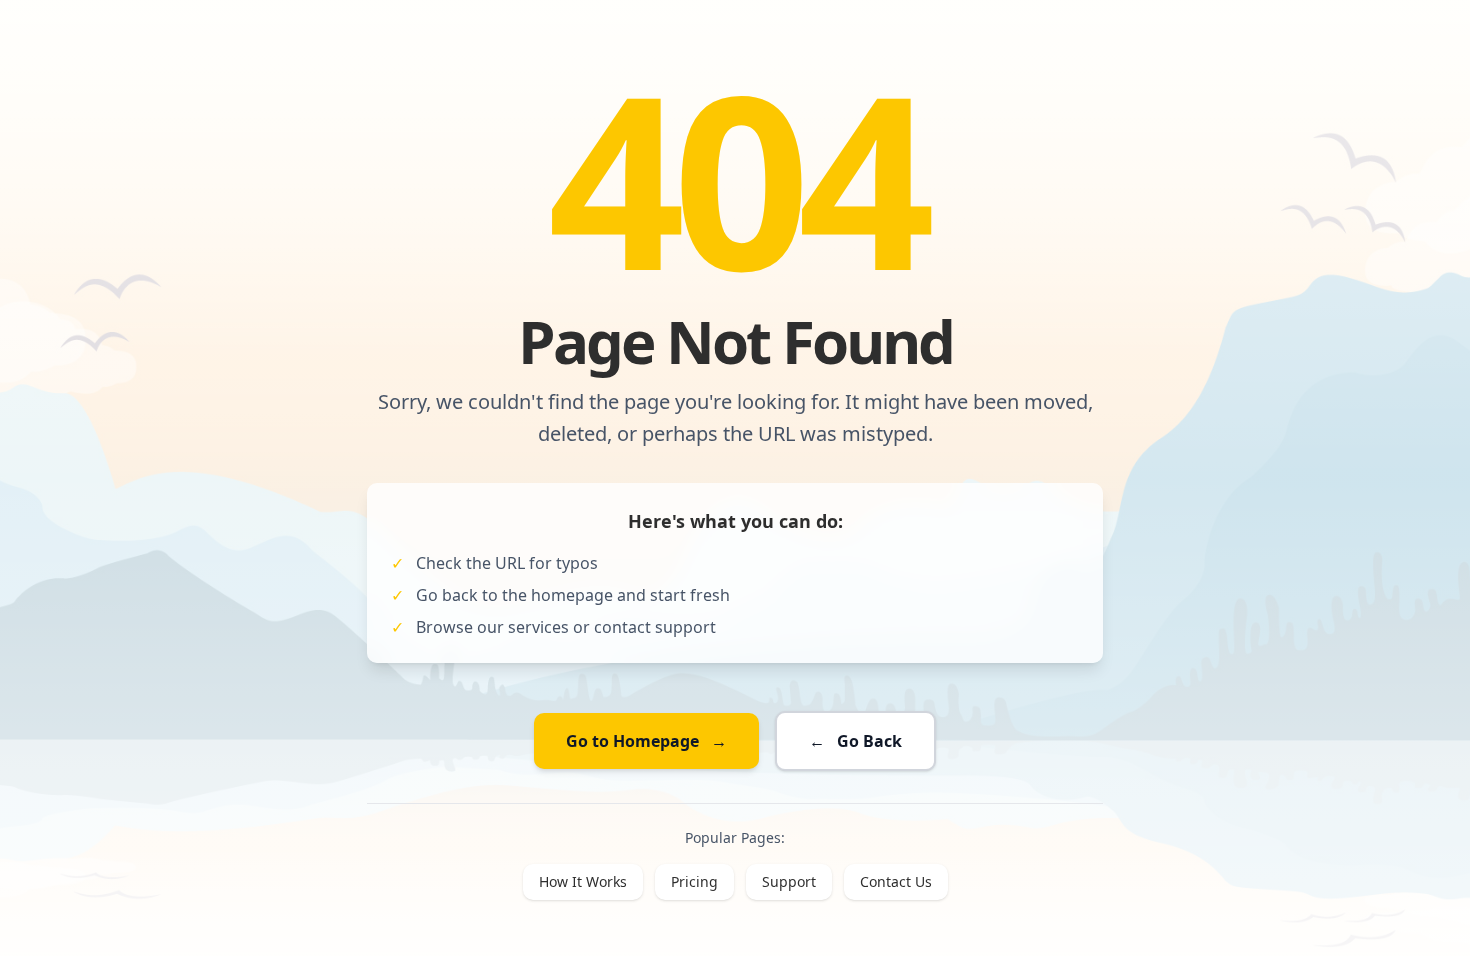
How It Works (583, 881)
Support (789, 881)
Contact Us (896, 881)
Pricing (694, 881)
